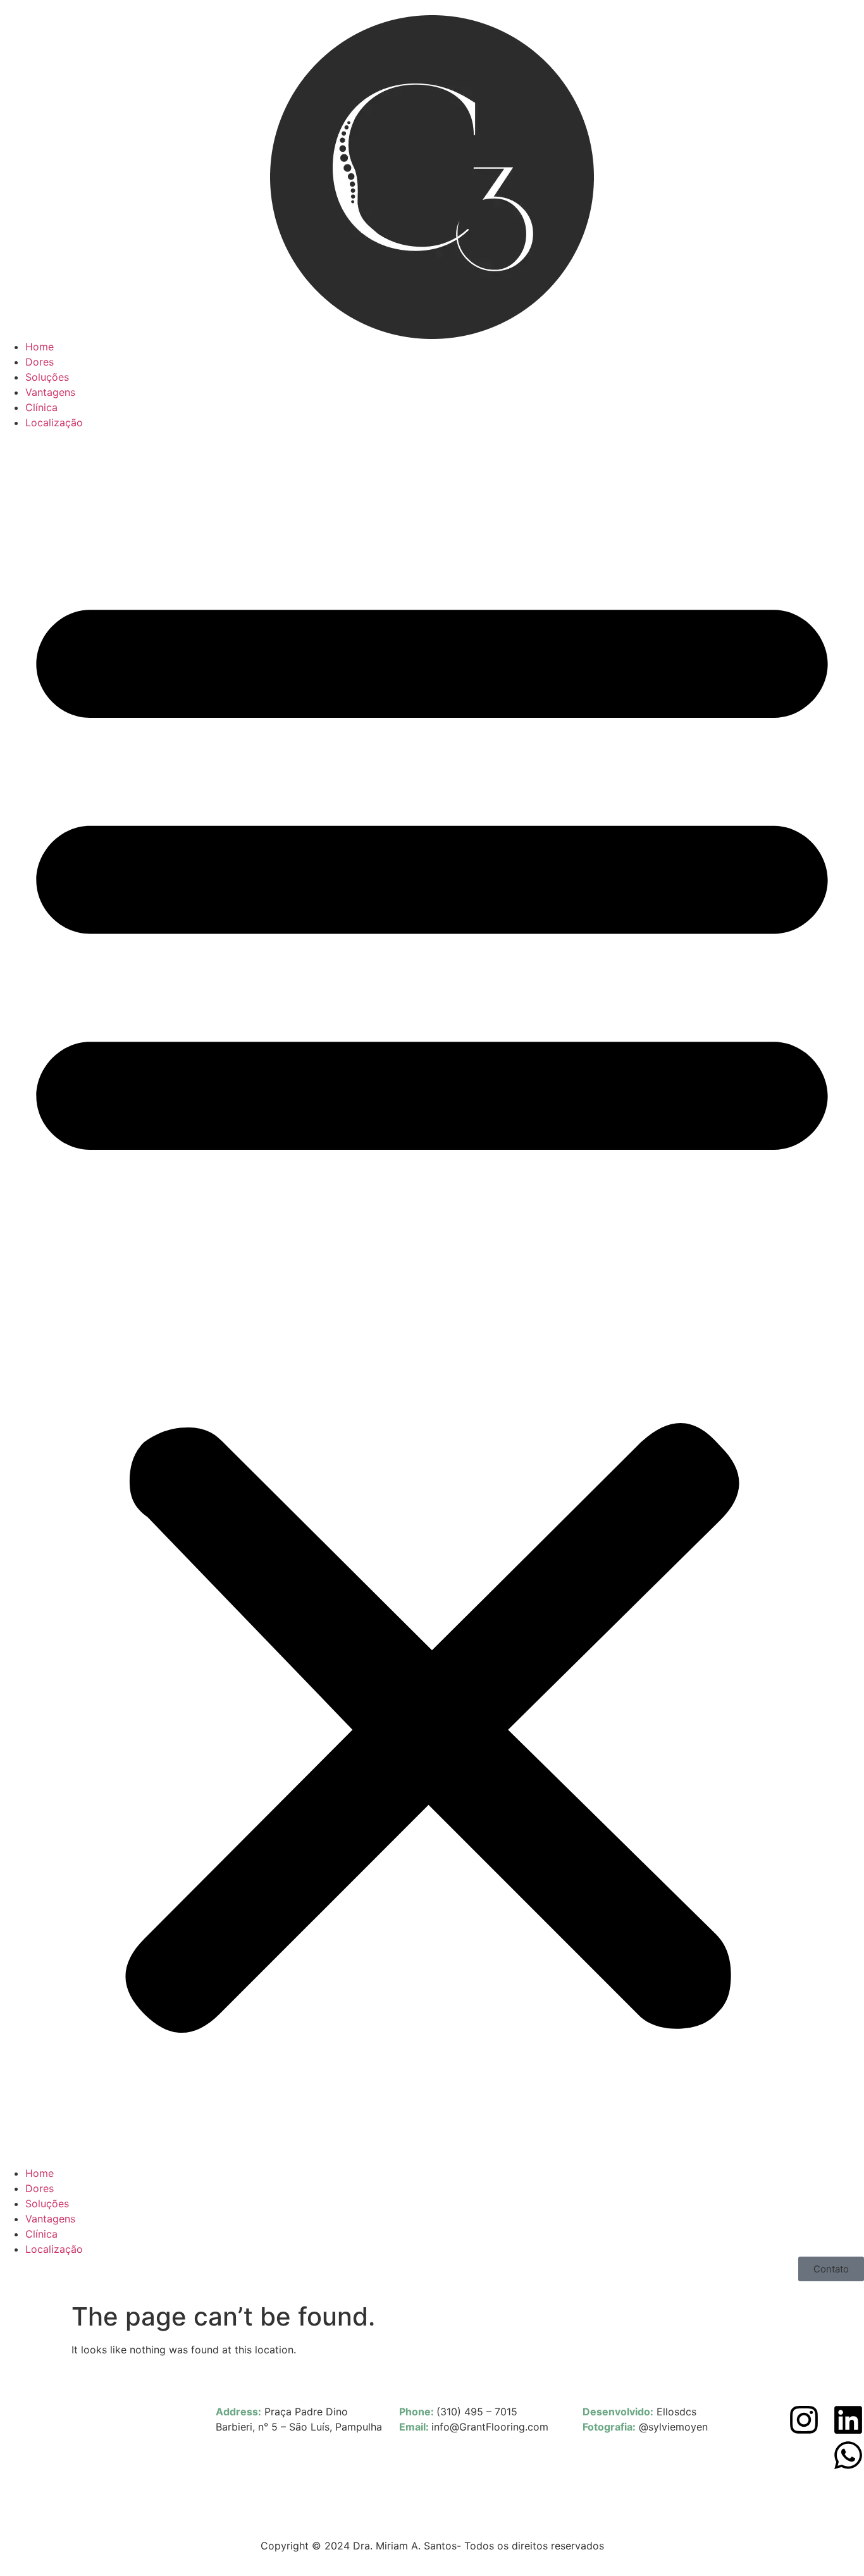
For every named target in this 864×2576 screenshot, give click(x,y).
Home (40, 347)
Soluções (47, 377)
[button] (432, 1298)
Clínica (41, 407)
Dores (40, 362)
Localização (54, 422)
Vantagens (50, 392)
